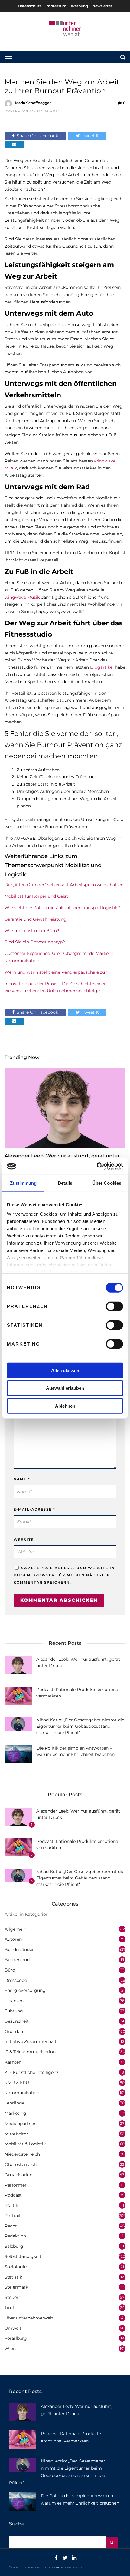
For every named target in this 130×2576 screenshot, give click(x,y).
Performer (16, 2185)
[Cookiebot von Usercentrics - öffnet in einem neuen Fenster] (97, 1166)
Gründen (14, 2031)
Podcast (13, 2195)
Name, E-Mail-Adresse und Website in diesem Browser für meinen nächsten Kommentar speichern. (64, 1575)
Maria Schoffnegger (33, 103)
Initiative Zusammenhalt (31, 2041)
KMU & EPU (17, 2083)
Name (22, 1479)
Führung (14, 2011)
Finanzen (14, 2001)
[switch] (114, 1306)
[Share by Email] (14, 145)
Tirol (9, 2308)
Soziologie (16, 2267)
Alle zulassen (65, 1370)
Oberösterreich (21, 2164)
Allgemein (15, 1929)
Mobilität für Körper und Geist (36, 896)
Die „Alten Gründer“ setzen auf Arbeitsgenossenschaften (64, 885)
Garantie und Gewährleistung (36, 919)
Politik (11, 2205)
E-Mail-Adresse (34, 1509)
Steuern (13, 2297)
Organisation (18, 2175)
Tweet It (90, 136)
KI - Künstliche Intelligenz (31, 2072)
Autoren (13, 1939)
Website (24, 1540)
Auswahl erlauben (65, 1388)
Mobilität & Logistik (25, 2144)
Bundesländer (19, 1949)
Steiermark (16, 2287)
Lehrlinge (15, 2103)
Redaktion (15, 2236)
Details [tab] (65, 1183)
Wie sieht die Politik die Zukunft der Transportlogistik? (62, 908)
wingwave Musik (22, 597)
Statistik (13, 2277)
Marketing (15, 2113)
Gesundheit (17, 2021)
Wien (10, 2349)
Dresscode (16, 1980)
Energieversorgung (25, 1990)
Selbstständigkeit (23, 2256)
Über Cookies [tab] (107, 1183)
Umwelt (13, 2328)
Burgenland (17, 1960)
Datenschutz (29, 6)
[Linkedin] (74, 2558)
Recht (11, 2226)
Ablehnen (65, 1406)
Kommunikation (22, 2093)
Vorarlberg (16, 2338)
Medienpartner (20, 2124)
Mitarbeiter (16, 2134)
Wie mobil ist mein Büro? (32, 931)
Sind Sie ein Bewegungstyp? (35, 942)
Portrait (13, 2216)
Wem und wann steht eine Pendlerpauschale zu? (56, 972)
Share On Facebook (37, 136)
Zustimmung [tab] (23, 1183)
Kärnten (13, 2062)
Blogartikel (102, 667)
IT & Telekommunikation (30, 2052)
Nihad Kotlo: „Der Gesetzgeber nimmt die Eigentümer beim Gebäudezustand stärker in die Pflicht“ (80, 1726)
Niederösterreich (22, 2154)
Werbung (79, 6)
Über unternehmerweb (29, 2318)
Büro (10, 1970)
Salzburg (14, 2246)
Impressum (56, 6)
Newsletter (102, 6)
